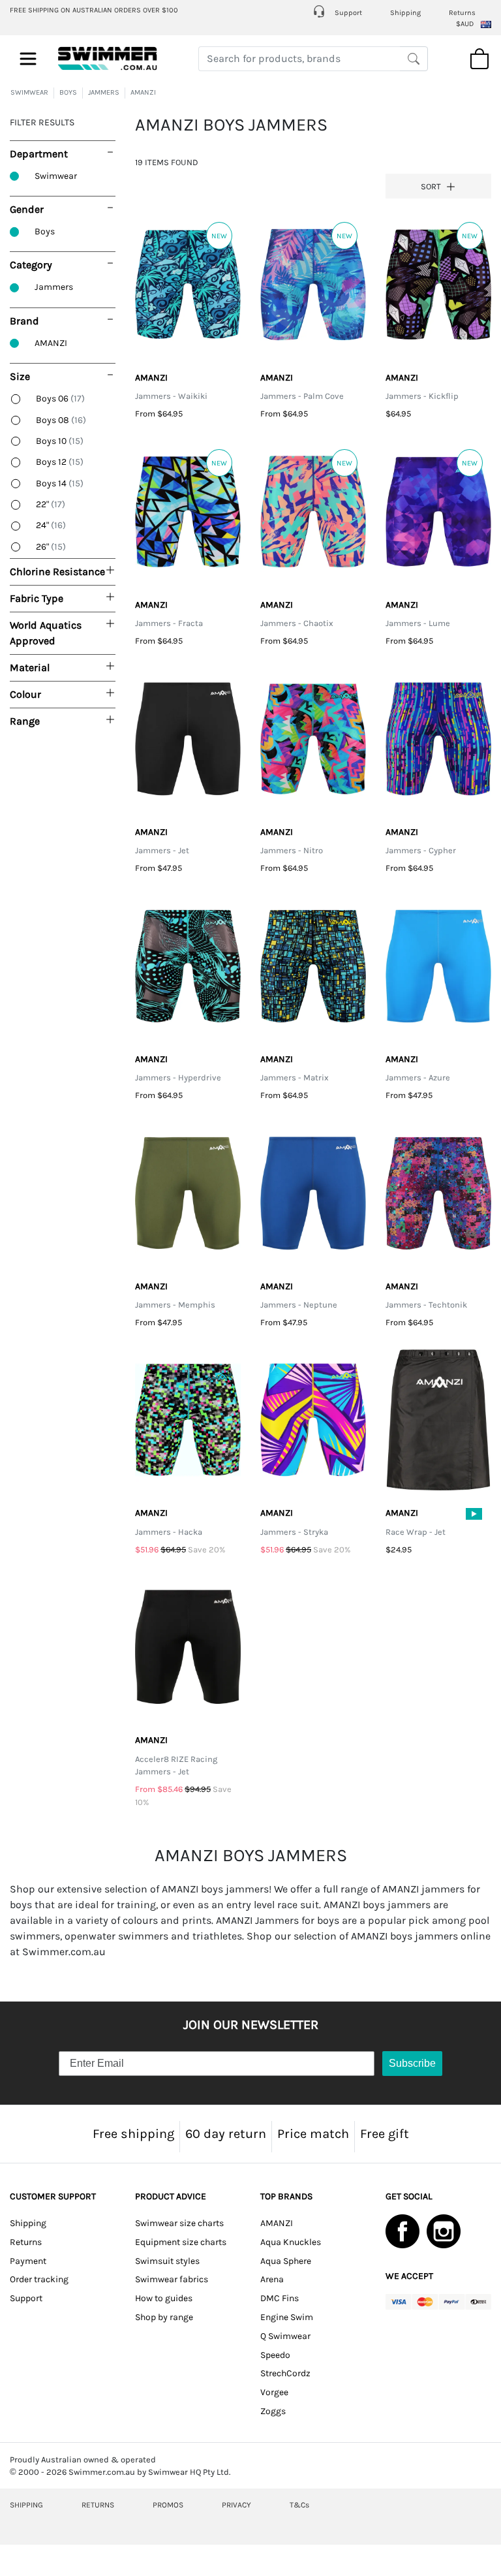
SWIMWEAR (29, 92)
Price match (313, 2134)
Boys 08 (61, 420)
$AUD (465, 24)
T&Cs (299, 2505)
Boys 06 (60, 399)
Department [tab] (39, 154)
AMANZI (143, 92)
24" (51, 525)
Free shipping (133, 2134)
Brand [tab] (24, 321)
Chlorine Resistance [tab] (57, 572)
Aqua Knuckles (291, 2242)
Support (347, 13)
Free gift (385, 2134)
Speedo (275, 2355)
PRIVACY (236, 2505)
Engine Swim (287, 2317)
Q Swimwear (285, 2336)
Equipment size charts (181, 2242)
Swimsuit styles (167, 2261)
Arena (272, 2279)
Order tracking (39, 2279)
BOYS (68, 92)
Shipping (405, 13)
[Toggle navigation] (28, 59)
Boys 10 (60, 441)
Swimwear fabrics (172, 2279)
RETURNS (98, 2505)
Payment (28, 2261)
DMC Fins (280, 2298)
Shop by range (164, 2317)
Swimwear (56, 176)
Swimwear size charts (179, 2223)
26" (51, 547)
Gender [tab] (27, 209)
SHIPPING (26, 2505)
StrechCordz (285, 2373)
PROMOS (168, 2505)
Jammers (54, 287)
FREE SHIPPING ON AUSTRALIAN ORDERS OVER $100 (94, 10)
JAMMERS (104, 92)
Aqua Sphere (286, 2261)
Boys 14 (60, 483)
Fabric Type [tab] (37, 598)
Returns (462, 13)
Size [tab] (20, 376)
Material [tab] (30, 668)
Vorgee (274, 2392)
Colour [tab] (25, 694)
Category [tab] (31, 265)
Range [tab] (25, 721)
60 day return (226, 2134)
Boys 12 (60, 462)
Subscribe (412, 2063)
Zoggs (273, 2411)
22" (51, 504)
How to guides (164, 2298)
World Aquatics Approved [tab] (46, 633)
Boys (45, 231)
